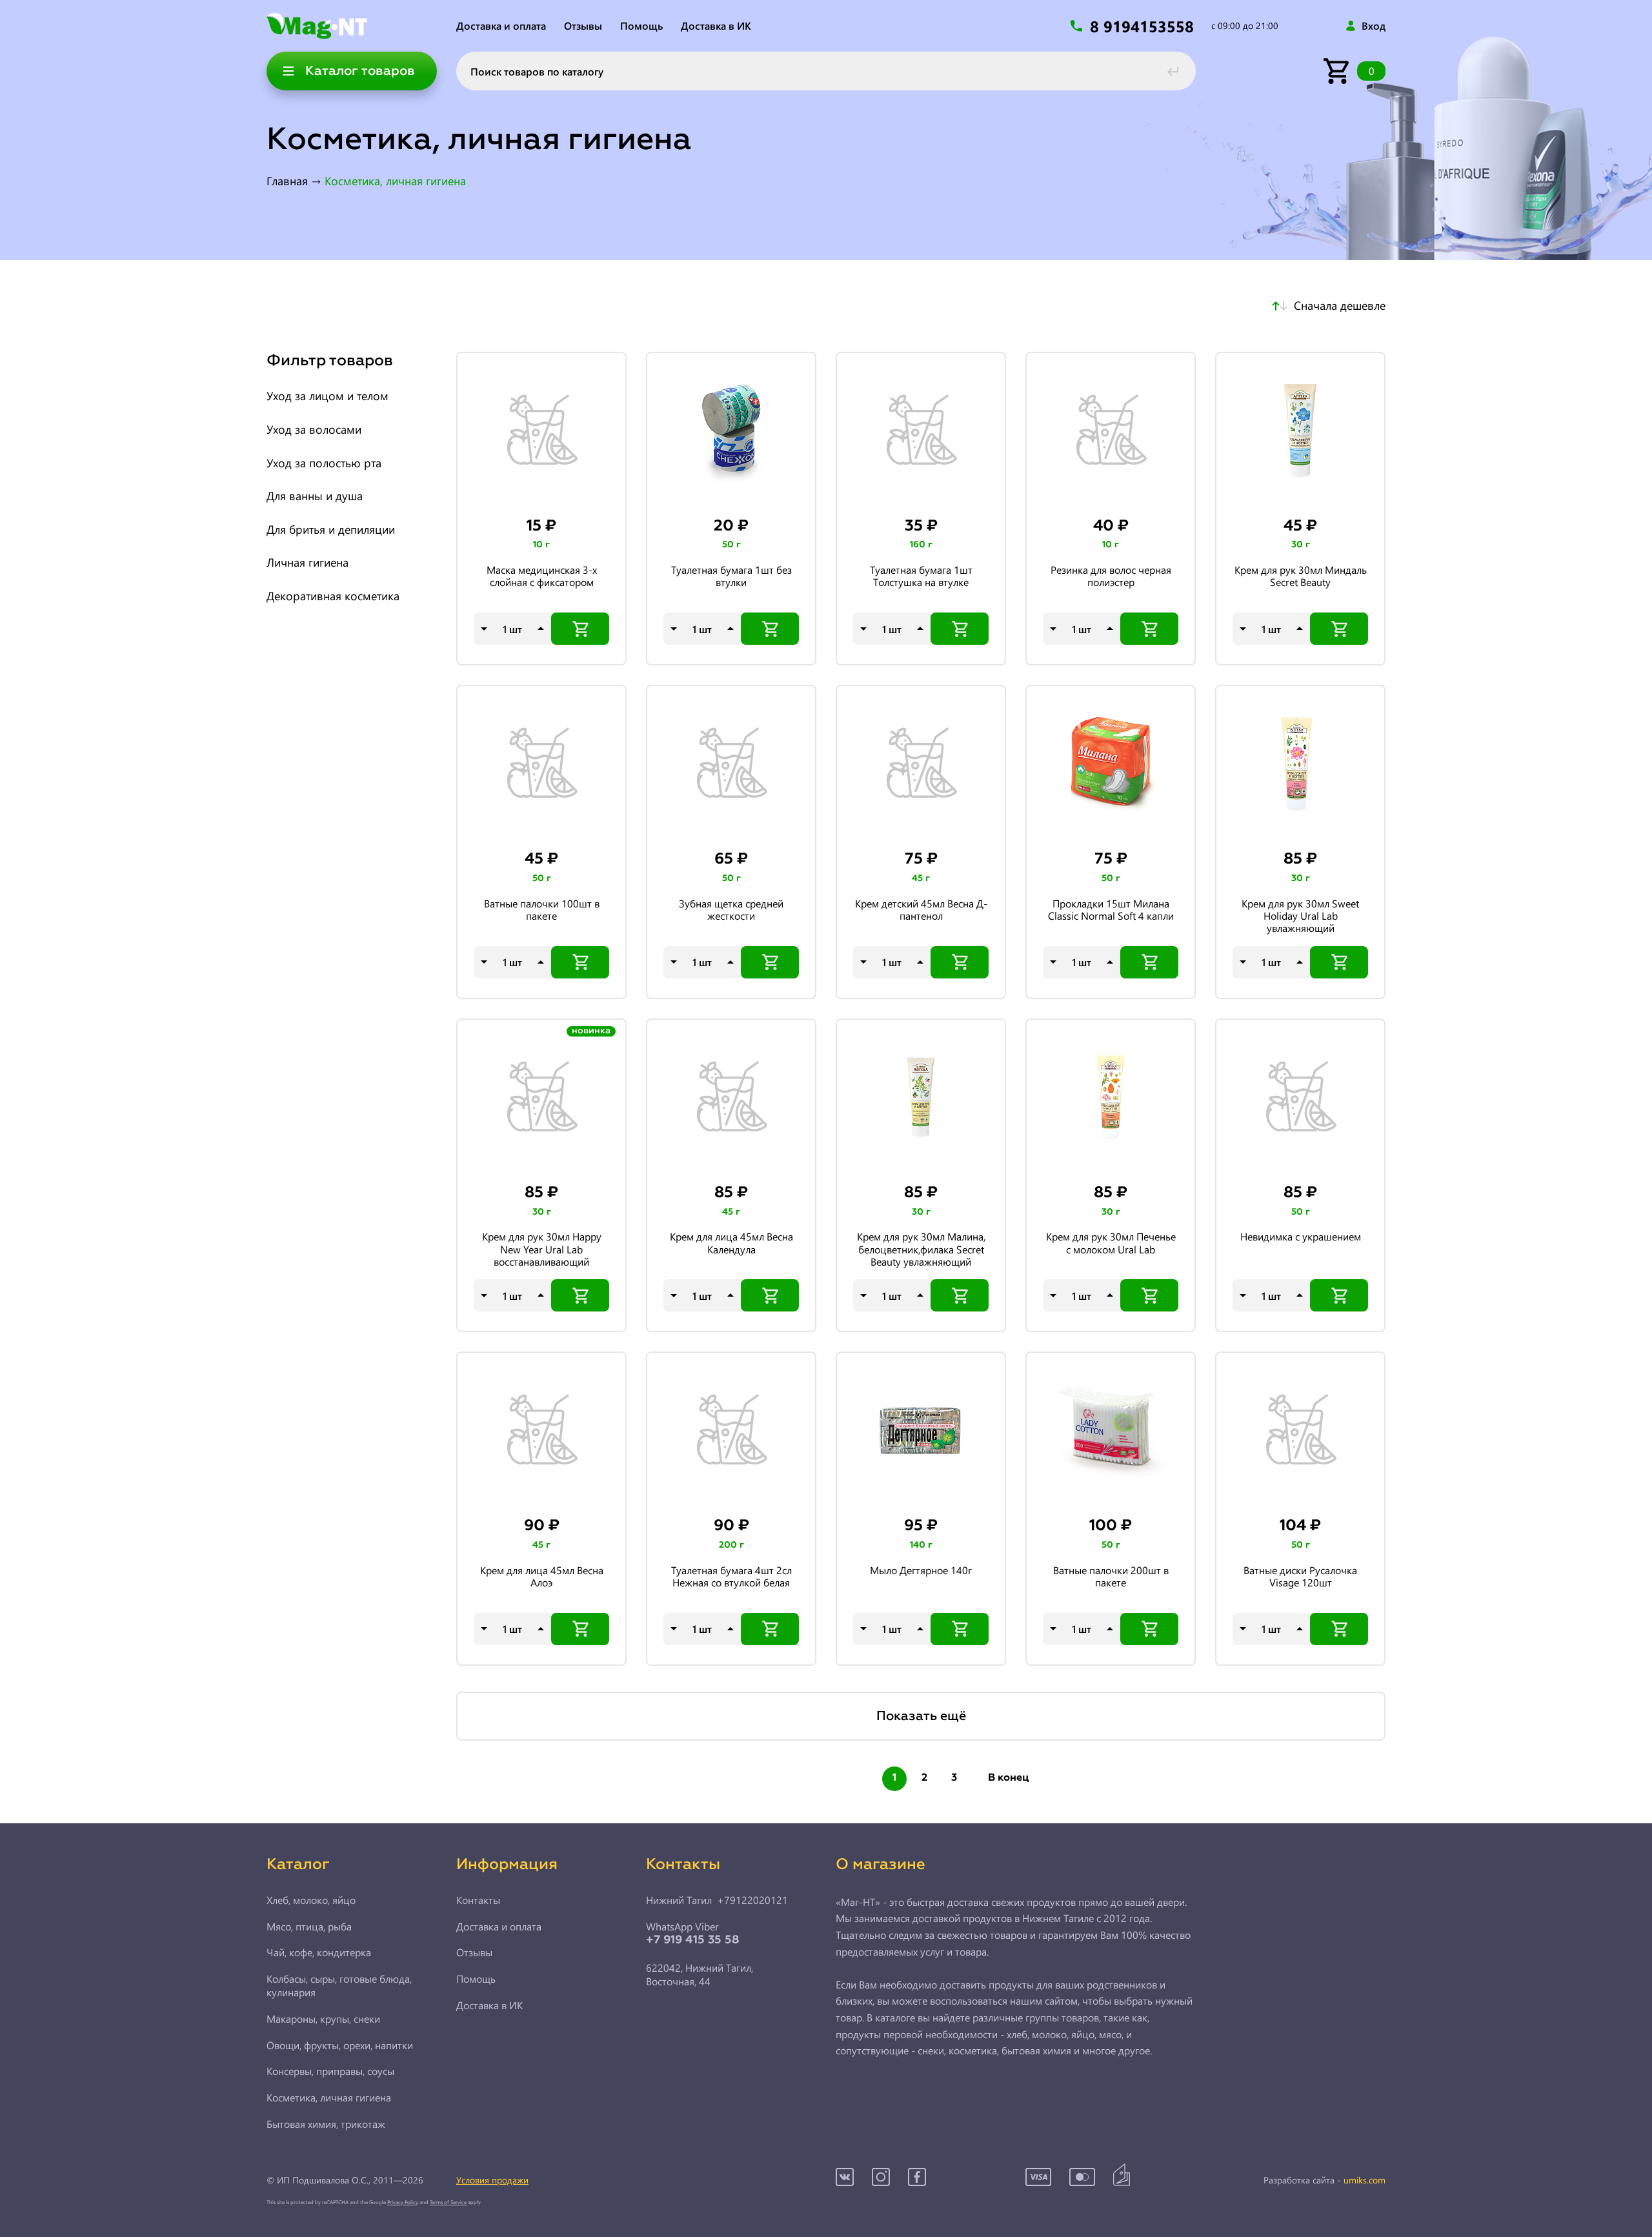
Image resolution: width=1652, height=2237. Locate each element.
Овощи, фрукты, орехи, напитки (340, 2045)
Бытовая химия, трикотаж (326, 2124)
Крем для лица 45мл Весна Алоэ (542, 1576)
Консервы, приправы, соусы (330, 2071)
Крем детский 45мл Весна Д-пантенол (921, 910)
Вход (1374, 26)
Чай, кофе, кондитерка (319, 1952)
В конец (1009, 1778)
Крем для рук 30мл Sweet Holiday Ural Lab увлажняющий (1300, 916)
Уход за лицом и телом (327, 396)
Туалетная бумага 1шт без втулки (731, 576)
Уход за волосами (314, 430)
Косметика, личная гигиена (329, 2098)
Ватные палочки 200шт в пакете (1111, 1576)
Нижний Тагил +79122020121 (717, 1900)
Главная (287, 181)
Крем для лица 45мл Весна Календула (731, 1243)
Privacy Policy (403, 2202)
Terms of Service (448, 2202)
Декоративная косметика (333, 596)
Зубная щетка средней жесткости (731, 910)
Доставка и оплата (501, 25)
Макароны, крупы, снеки (323, 2019)
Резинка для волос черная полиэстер (1111, 576)
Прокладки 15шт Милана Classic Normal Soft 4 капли (1111, 910)
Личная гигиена (307, 563)
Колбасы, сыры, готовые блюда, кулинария (339, 1986)
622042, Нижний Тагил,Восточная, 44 (700, 1975)
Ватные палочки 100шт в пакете (542, 910)
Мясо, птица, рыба (309, 1927)
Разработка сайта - (1325, 2181)
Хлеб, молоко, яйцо (311, 1900)
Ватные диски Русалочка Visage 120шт (1300, 1576)
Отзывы (583, 25)
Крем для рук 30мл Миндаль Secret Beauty (1301, 576)
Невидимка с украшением (1301, 1237)
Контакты (478, 1900)
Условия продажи (492, 2180)
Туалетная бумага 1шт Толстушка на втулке (921, 576)
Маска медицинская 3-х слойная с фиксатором (542, 576)
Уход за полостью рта (324, 463)
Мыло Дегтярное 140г (921, 1570)
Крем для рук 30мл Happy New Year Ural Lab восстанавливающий (542, 1249)
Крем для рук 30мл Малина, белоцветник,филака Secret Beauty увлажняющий (921, 1249)
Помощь (641, 25)
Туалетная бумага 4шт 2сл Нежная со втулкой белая (731, 1576)
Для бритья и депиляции (331, 530)
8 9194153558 (1144, 26)
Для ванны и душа (315, 496)
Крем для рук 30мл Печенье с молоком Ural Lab (1111, 1243)
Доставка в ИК (716, 25)
